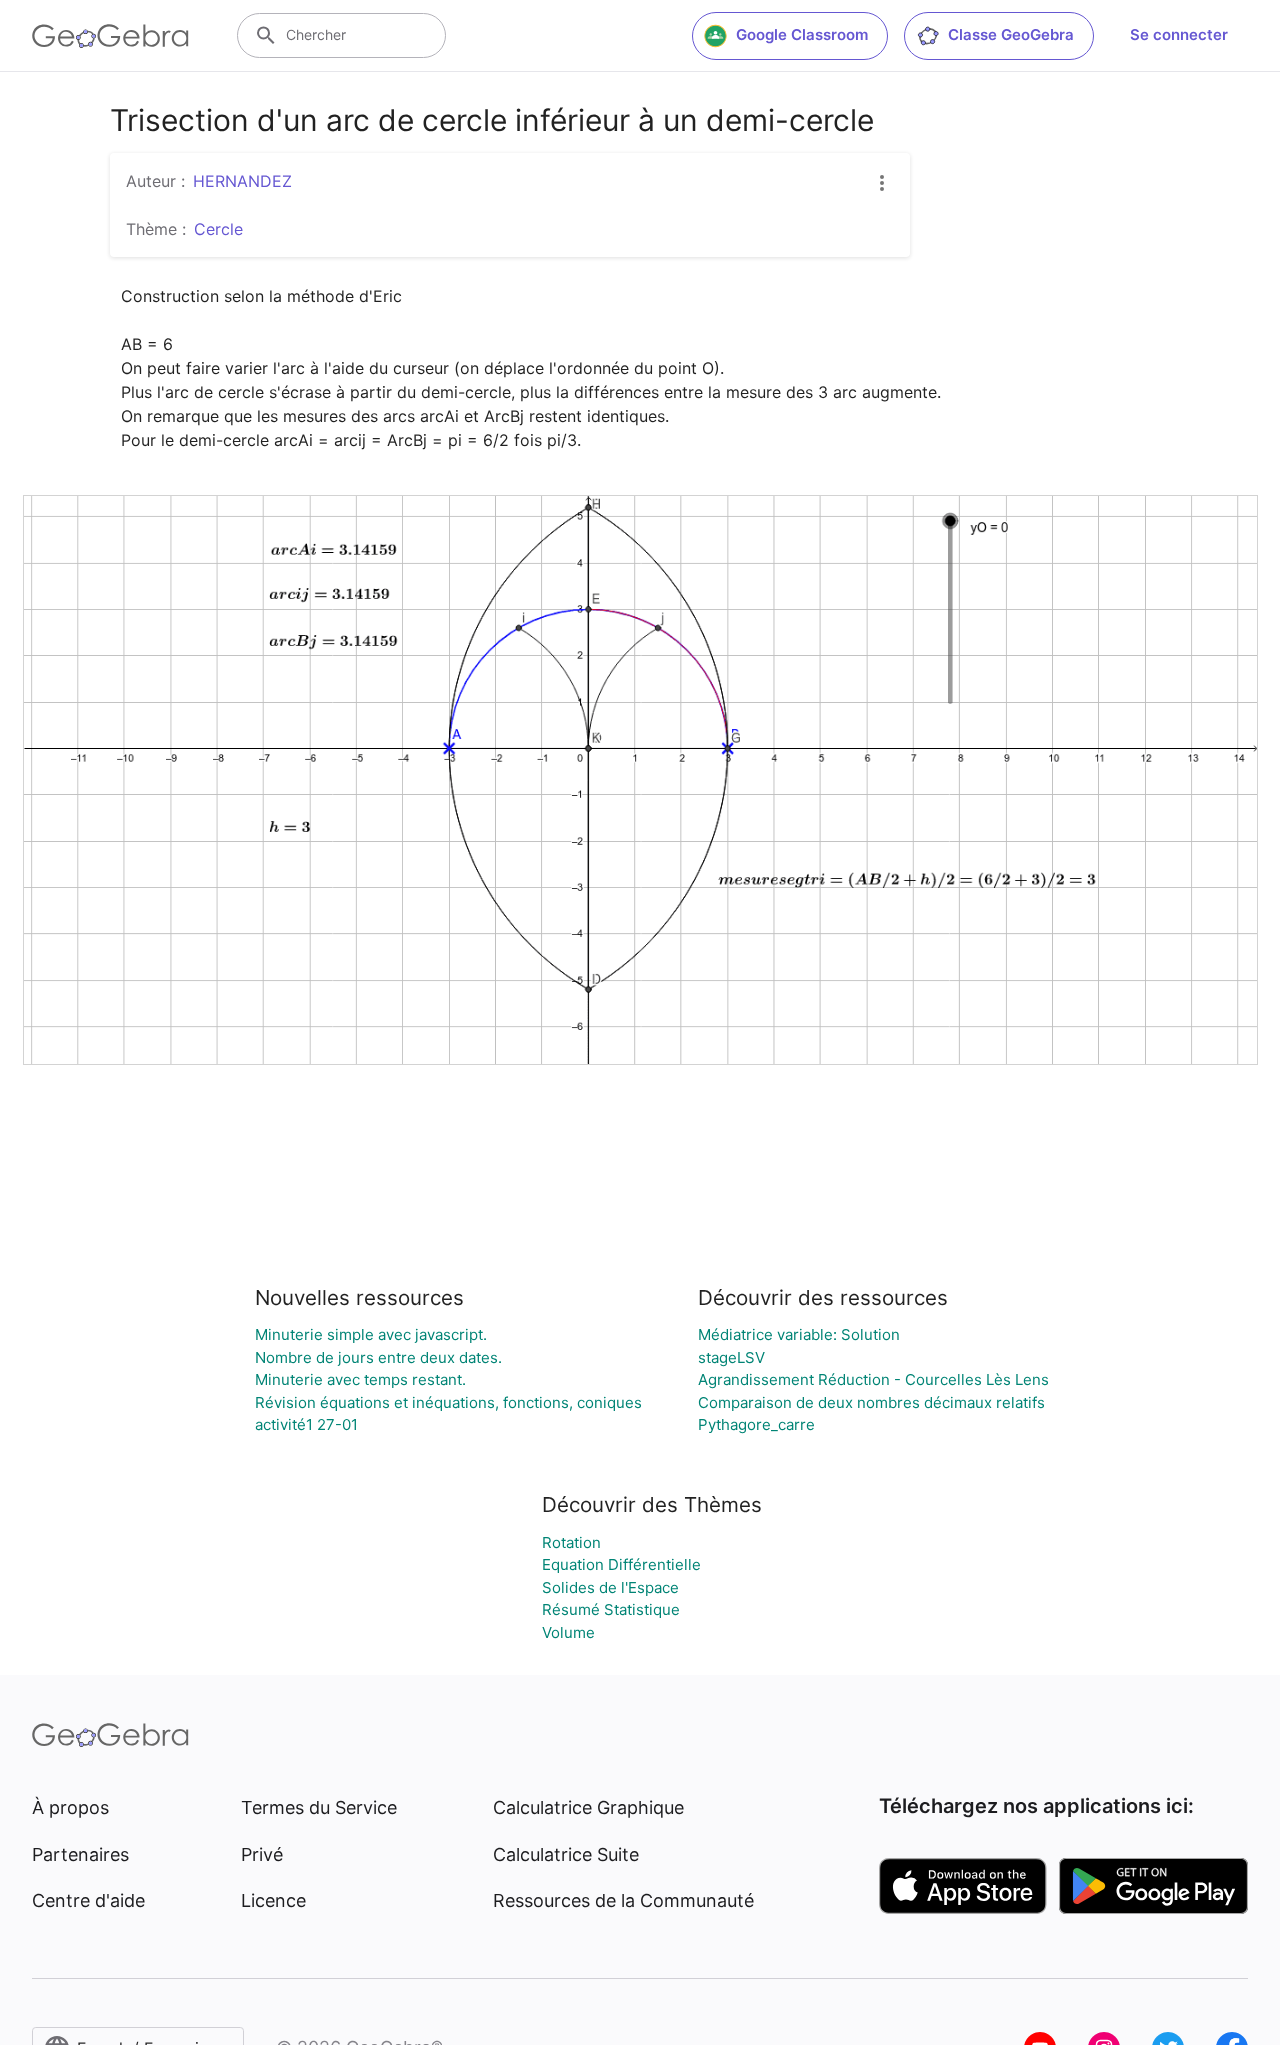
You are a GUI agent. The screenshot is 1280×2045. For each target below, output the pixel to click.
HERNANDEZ (242, 181)
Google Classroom (802, 34)
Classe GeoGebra (1011, 34)
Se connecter (1179, 34)
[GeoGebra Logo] (110, 36)
